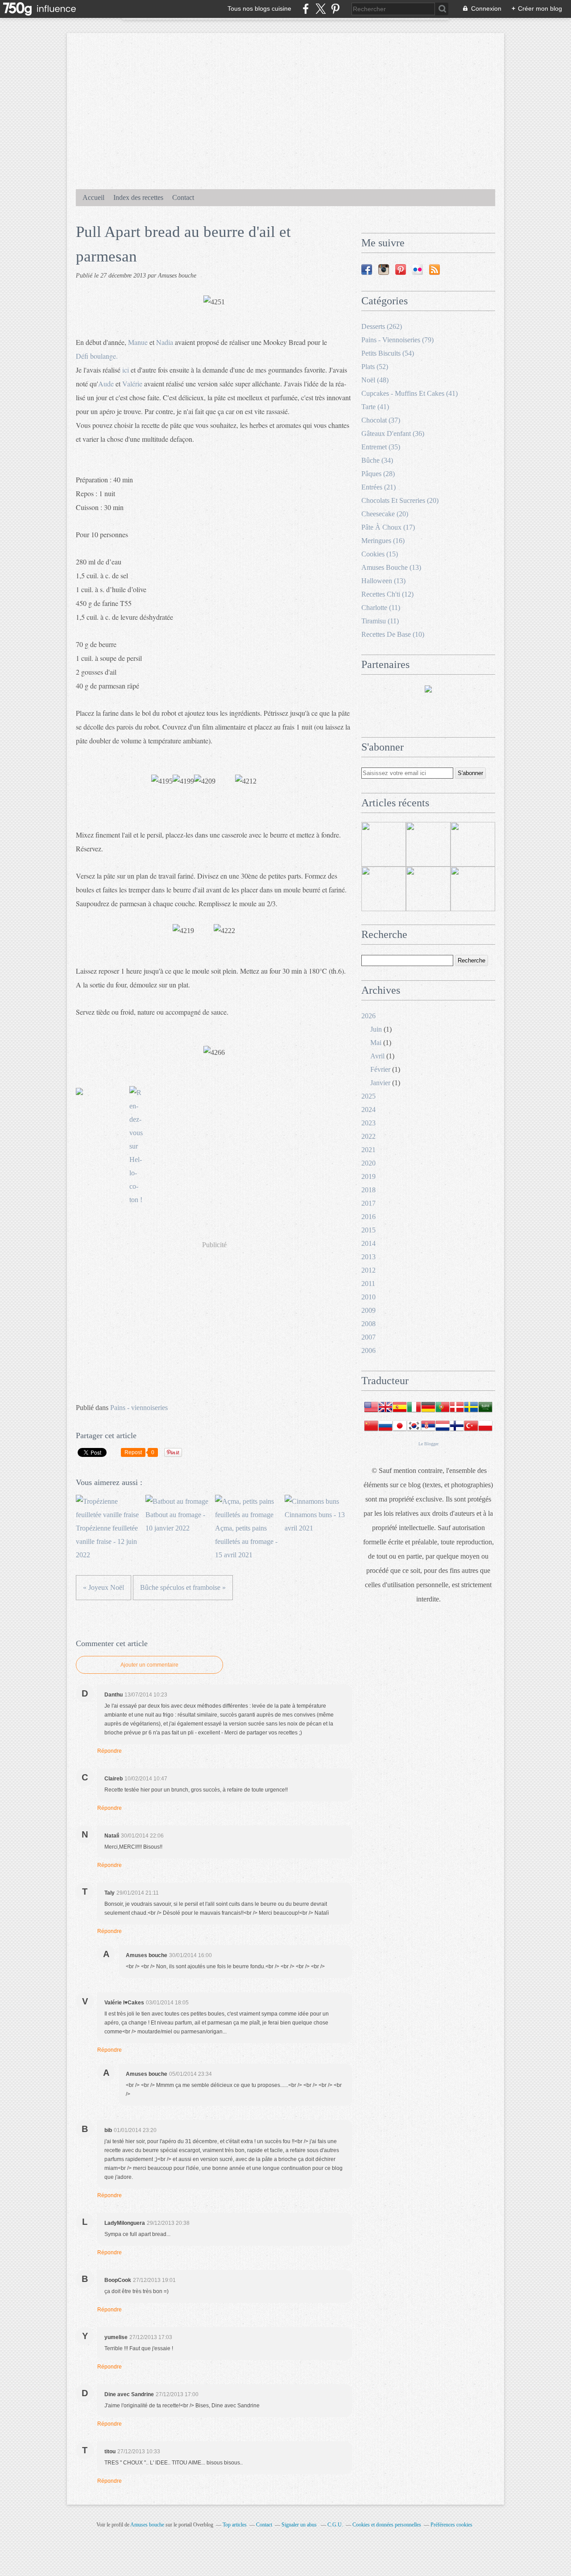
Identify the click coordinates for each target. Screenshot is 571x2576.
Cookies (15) (380, 554)
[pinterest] (335, 9)
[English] (385, 1412)
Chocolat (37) (381, 420)
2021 (368, 1150)
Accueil (93, 197)
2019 (368, 1176)
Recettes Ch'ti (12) (387, 594)
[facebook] (306, 9)
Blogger (431, 1444)
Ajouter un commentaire (149, 1665)
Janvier (380, 1083)
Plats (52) (375, 367)
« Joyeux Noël (103, 1587)
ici (126, 370)
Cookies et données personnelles (387, 2525)
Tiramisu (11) (380, 621)
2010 (368, 1297)
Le (421, 1444)
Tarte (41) (375, 407)
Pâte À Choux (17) (388, 527)
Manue (138, 342)
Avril (377, 1056)
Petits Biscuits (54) (388, 353)
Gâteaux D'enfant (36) (393, 433)
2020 (368, 1163)
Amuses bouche (147, 2525)
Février (380, 1069)
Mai (376, 1043)
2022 (368, 1136)
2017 (368, 1203)
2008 (368, 1324)
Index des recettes (138, 197)
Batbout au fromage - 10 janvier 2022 (175, 1521)
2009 (368, 1310)
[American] (371, 1412)
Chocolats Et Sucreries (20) (400, 500)
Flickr (418, 270)
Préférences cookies (451, 2525)
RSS (434, 270)
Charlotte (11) (381, 608)
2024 (368, 1110)
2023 (368, 1123)
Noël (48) (375, 380)
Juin (376, 1029)
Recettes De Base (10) (393, 634)
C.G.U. (335, 2525)
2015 (368, 1230)
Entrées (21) (379, 487)
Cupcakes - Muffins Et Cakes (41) (410, 393)
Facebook (367, 270)
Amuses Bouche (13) (391, 567)
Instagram (384, 270)
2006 (368, 1350)
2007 (368, 1337)
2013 (368, 1257)
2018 (368, 1190)
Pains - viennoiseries (139, 1408)
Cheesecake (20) (385, 514)
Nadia (165, 342)
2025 (368, 1096)
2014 (368, 1243)
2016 (368, 1217)
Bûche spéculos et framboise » (183, 1587)
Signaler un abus (300, 2525)
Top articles (235, 2525)
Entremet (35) (381, 447)
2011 (368, 1284)
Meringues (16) (383, 541)
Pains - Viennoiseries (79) (397, 340)
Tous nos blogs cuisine (259, 8)
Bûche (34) (377, 460)
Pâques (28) (378, 474)
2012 (368, 1270)
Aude (106, 384)
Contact (183, 197)
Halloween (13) (383, 581)
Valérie (132, 384)
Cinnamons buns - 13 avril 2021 (315, 1521)
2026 (368, 1016)
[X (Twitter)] (321, 9)
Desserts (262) (382, 326)
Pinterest (401, 270)
